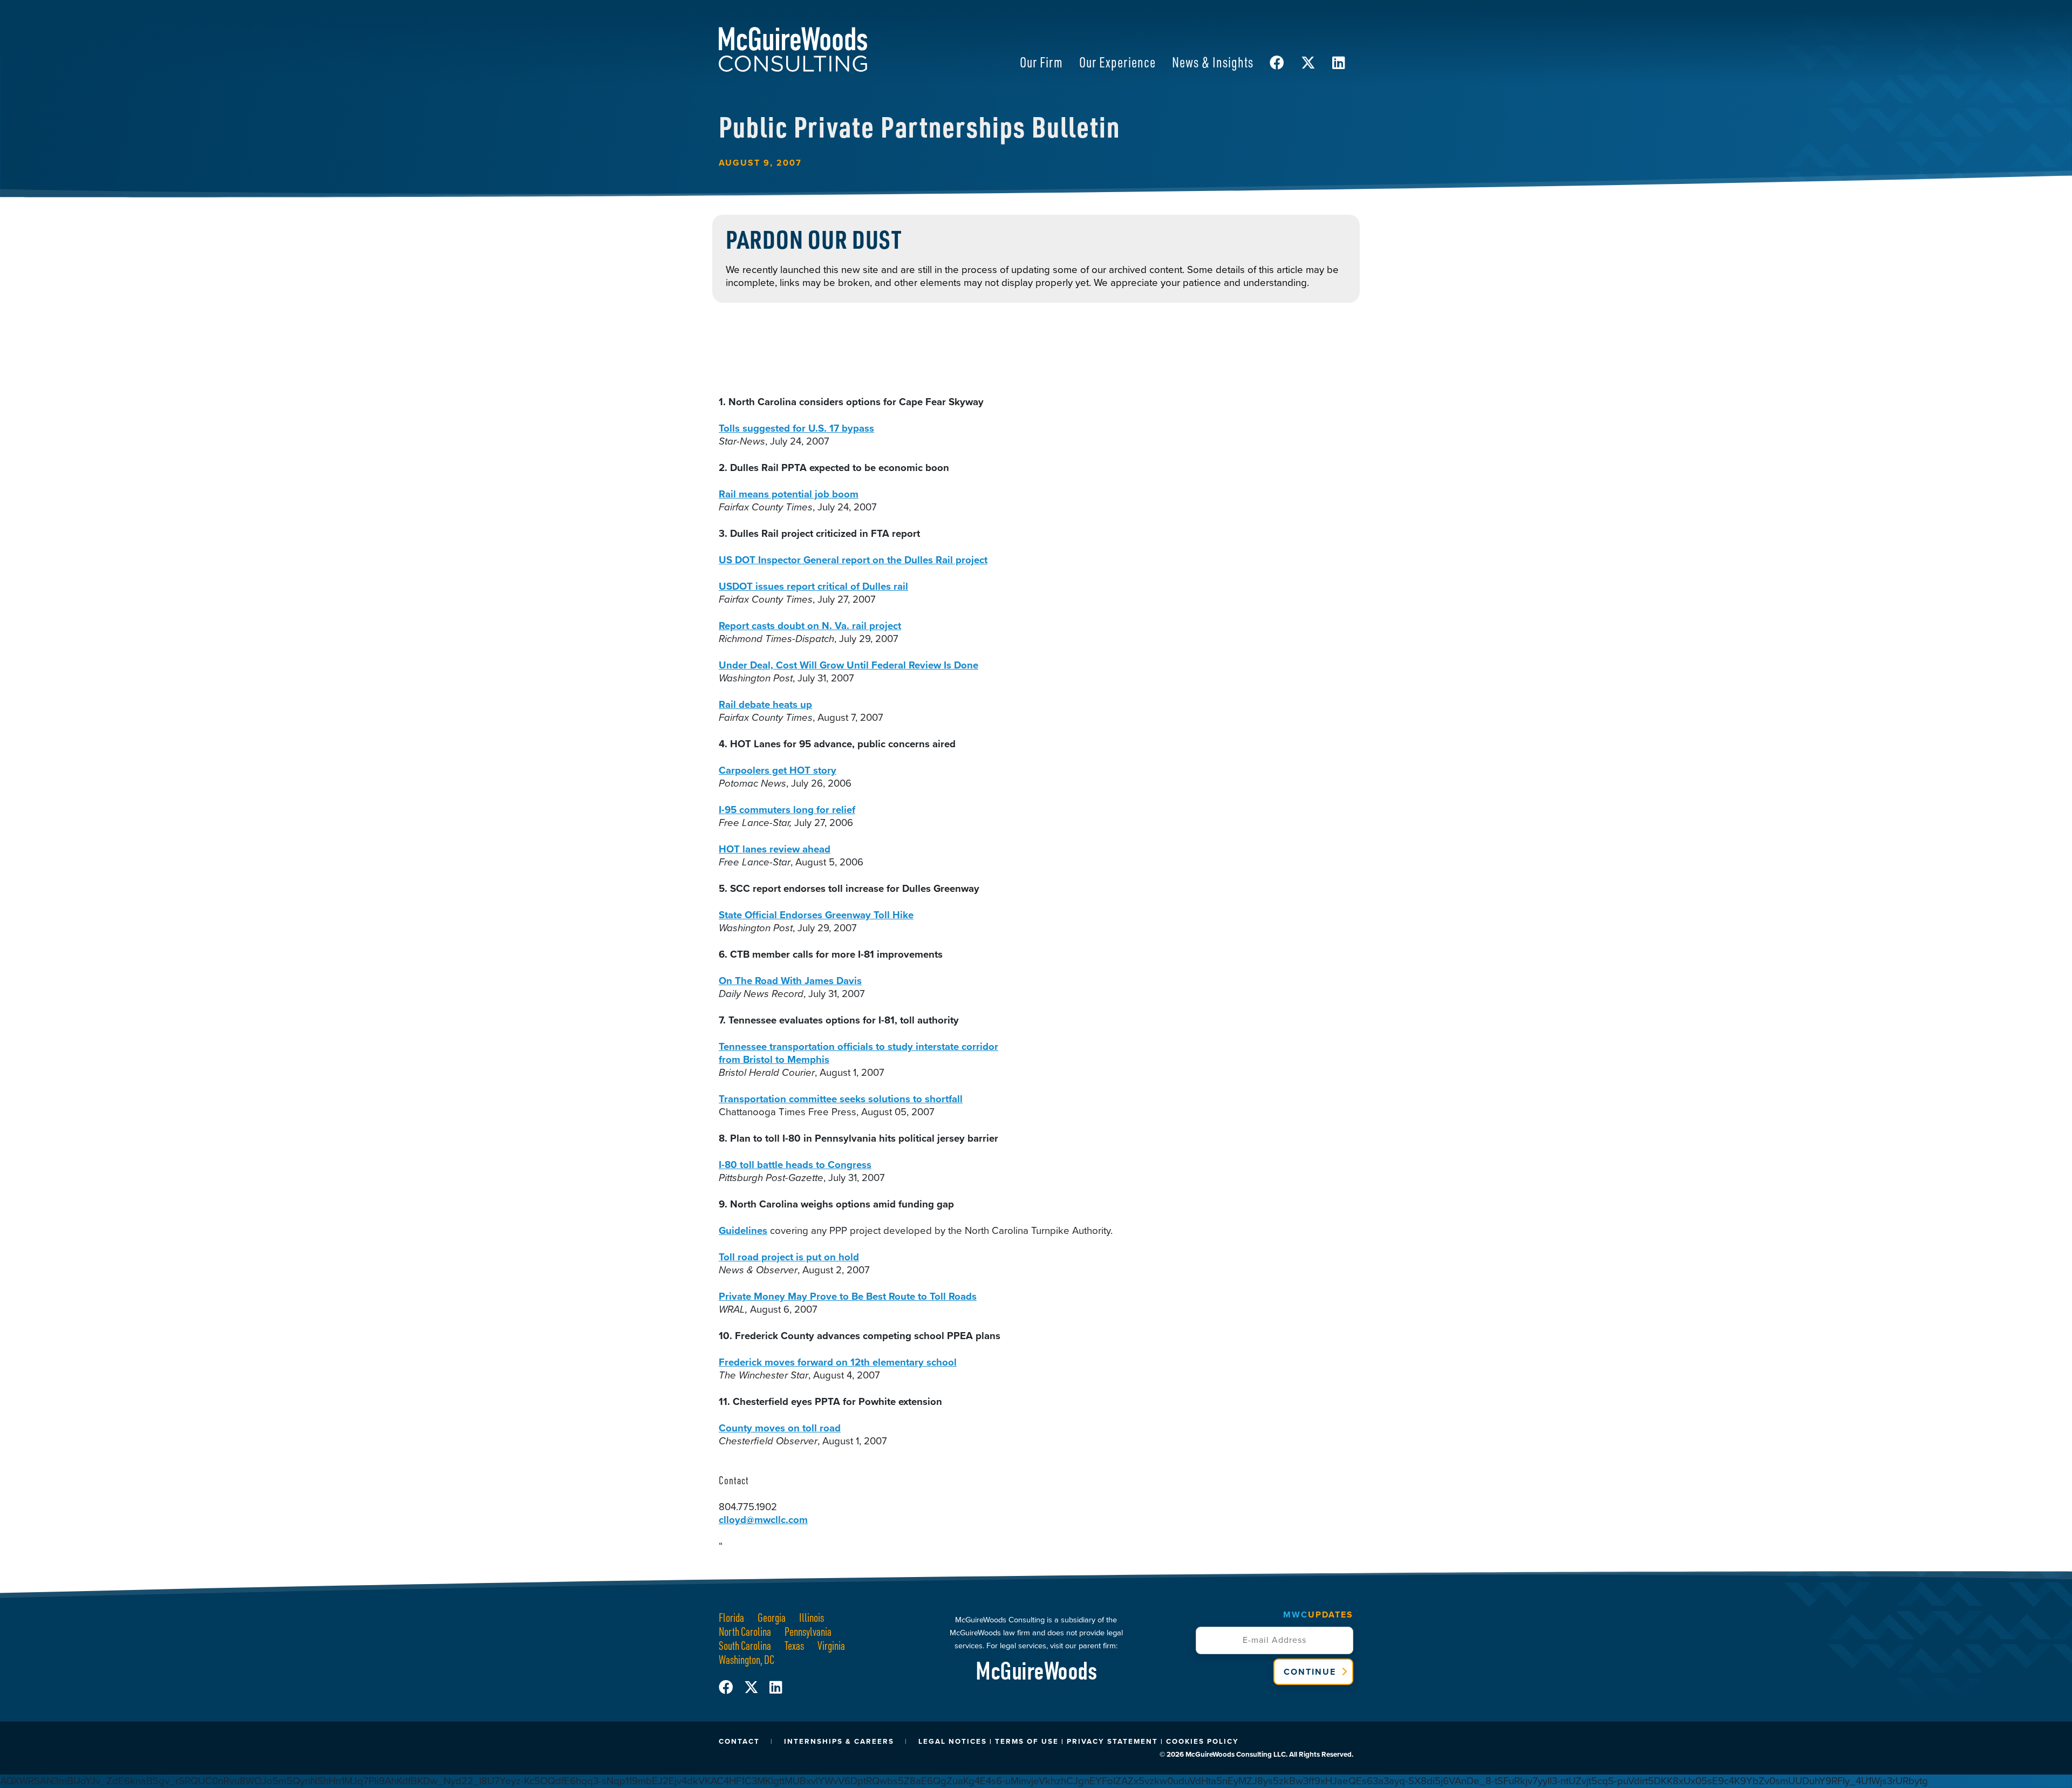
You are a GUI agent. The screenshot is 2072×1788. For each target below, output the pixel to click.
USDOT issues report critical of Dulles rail (813, 586)
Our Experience (1117, 62)
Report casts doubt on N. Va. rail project (810, 626)
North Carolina (745, 1631)
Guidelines (743, 1230)
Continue (1310, 1672)
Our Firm (1041, 62)
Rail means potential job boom (789, 494)
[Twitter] (757, 1688)
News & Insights (1213, 62)
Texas (794, 1645)
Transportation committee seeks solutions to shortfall (841, 1099)
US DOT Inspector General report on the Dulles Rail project (853, 560)
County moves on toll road (780, 1428)
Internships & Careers (839, 1741)
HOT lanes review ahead (775, 849)
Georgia (772, 1617)
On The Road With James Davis (790, 981)
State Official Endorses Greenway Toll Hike (816, 915)
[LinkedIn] (776, 1688)
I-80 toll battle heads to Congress (795, 1165)
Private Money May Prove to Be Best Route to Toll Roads (848, 1296)
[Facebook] (731, 1688)
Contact (739, 1741)
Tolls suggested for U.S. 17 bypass (796, 428)
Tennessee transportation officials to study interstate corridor (858, 1046)
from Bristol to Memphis (774, 1059)
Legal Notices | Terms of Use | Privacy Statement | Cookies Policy (1079, 1741)
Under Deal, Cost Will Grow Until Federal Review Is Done (848, 665)
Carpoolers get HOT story (778, 770)
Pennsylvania (808, 1631)
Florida (731, 1617)
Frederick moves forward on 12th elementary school (838, 1362)
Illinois (812, 1617)
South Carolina (745, 1645)
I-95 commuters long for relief (787, 810)
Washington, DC (747, 1659)
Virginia (831, 1645)
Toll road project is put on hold (789, 1257)
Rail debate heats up (765, 704)
